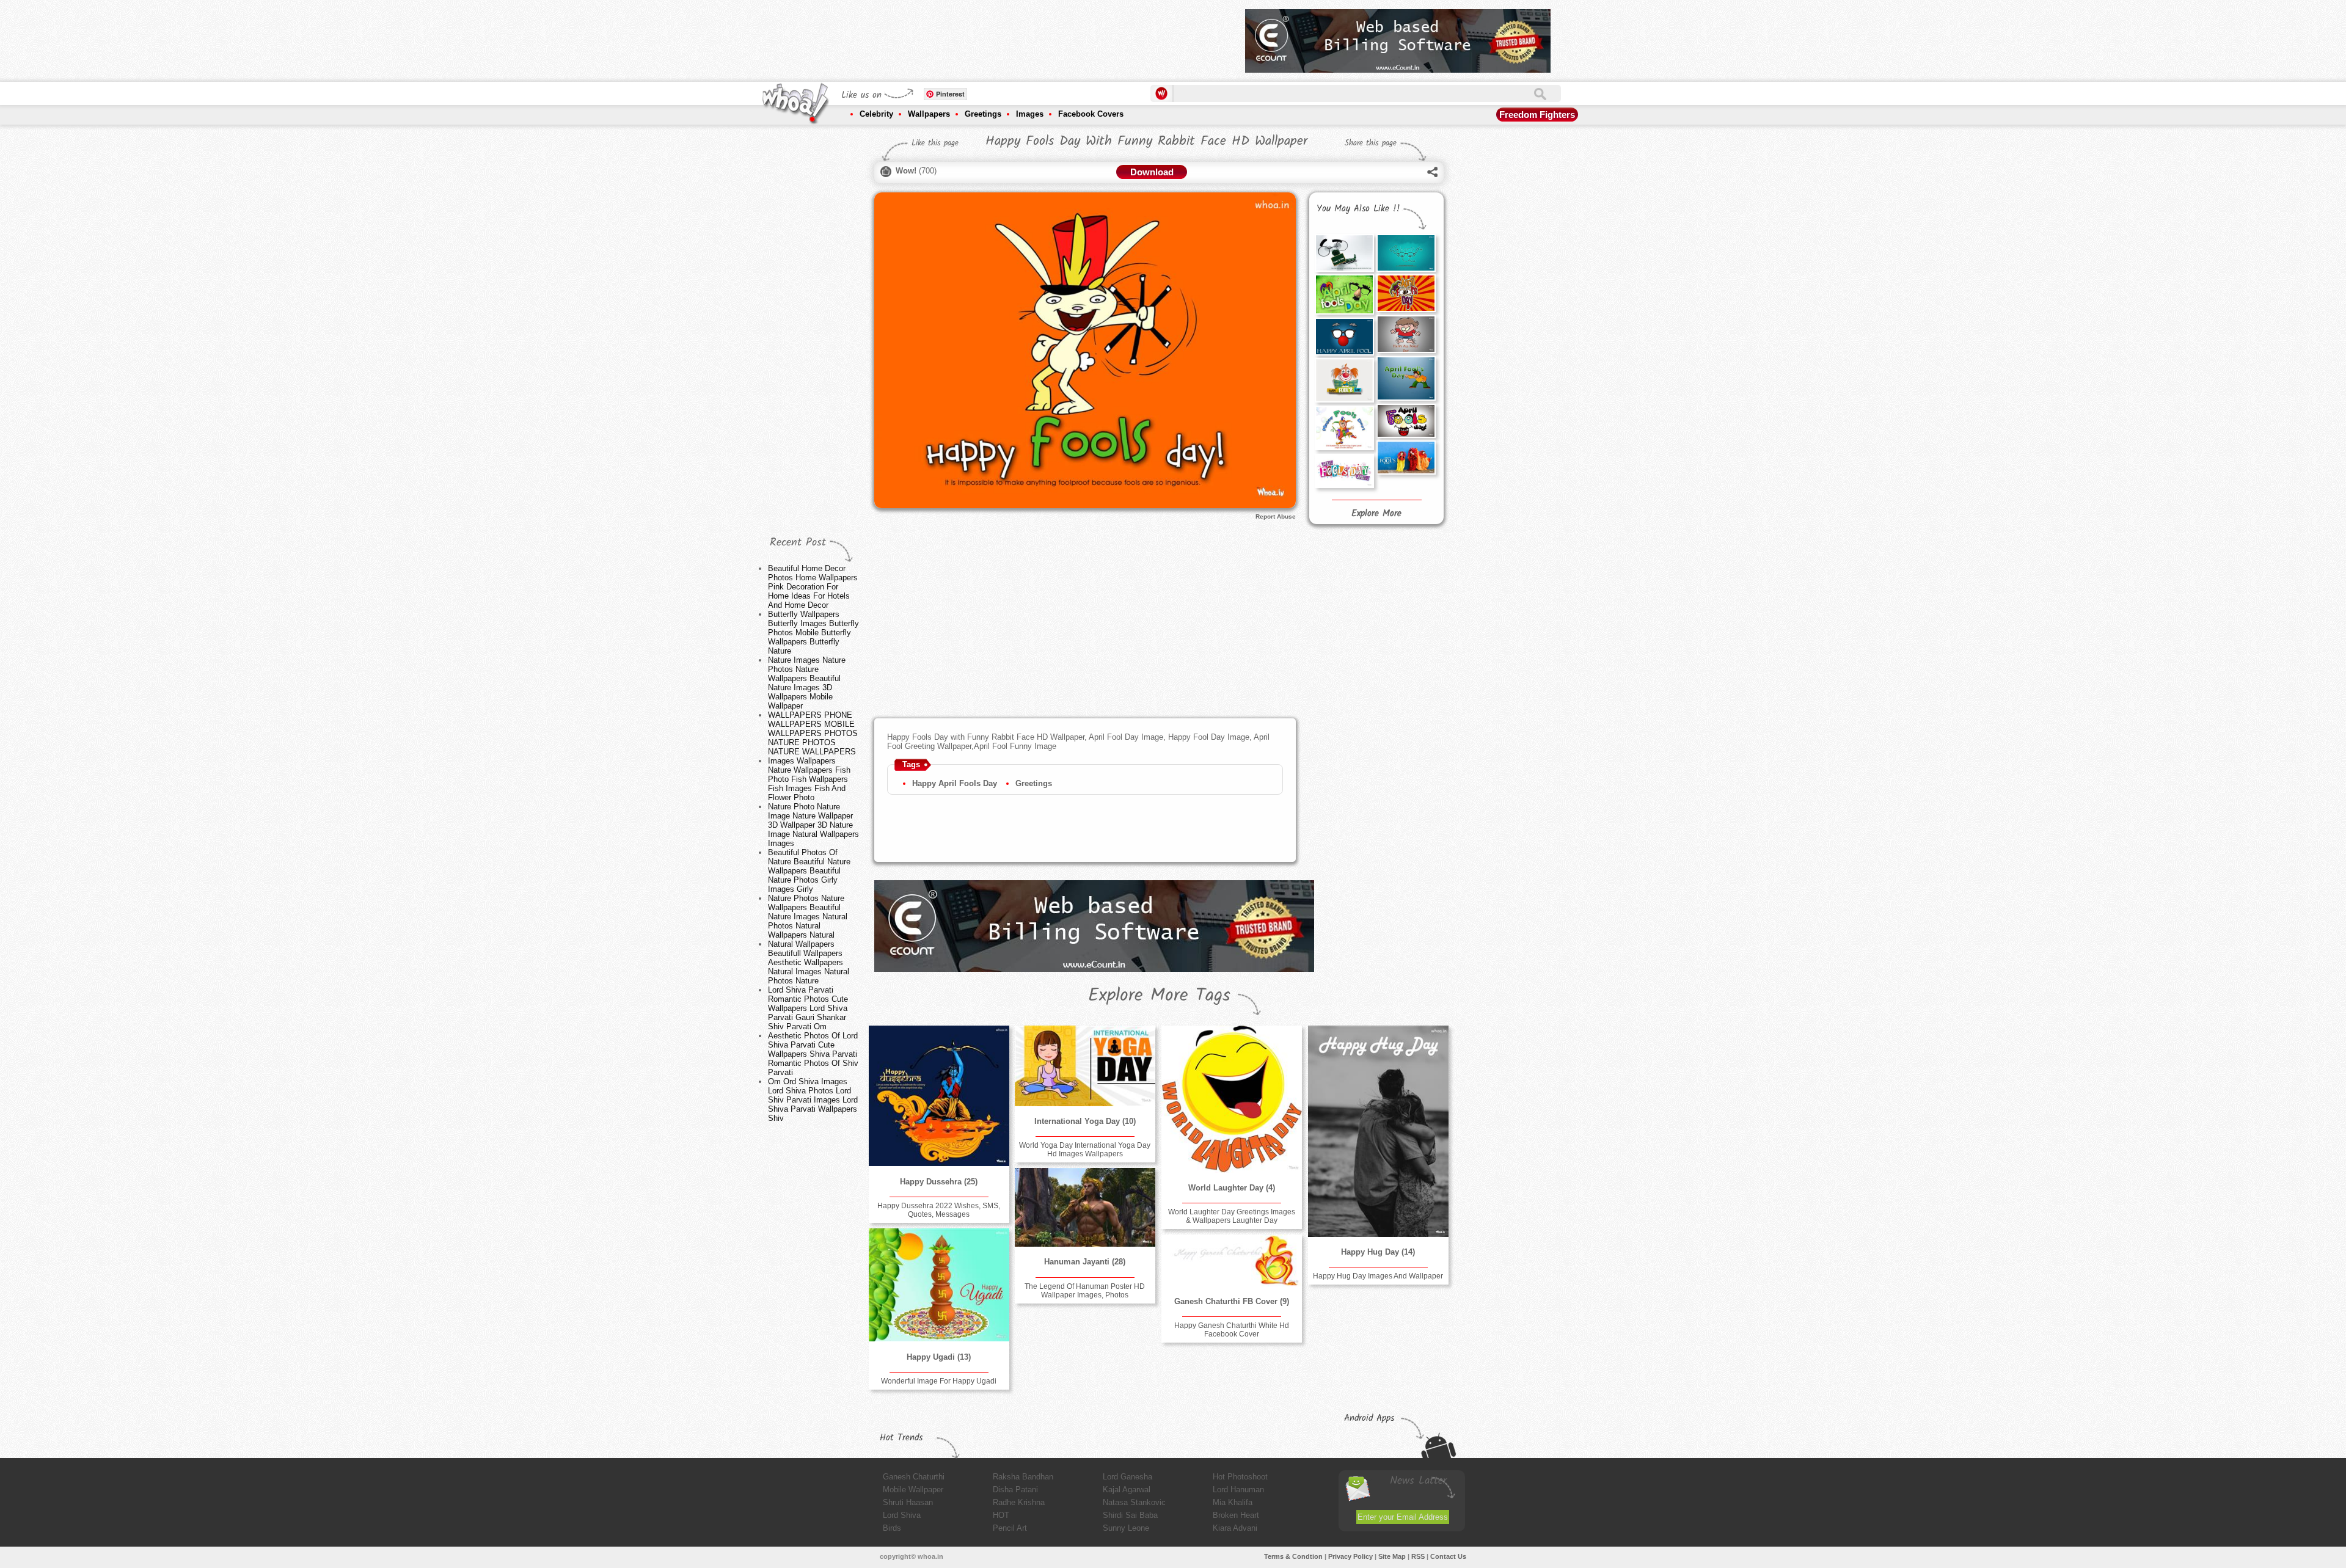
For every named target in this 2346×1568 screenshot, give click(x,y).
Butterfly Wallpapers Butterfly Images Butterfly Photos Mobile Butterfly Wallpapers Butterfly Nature (813, 633)
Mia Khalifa (1233, 1502)
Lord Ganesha (1127, 1477)
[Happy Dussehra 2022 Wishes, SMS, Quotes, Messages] (939, 1096)
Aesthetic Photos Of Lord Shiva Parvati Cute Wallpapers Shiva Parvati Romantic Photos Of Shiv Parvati (813, 1054)
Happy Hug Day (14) (1378, 1252)
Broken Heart (1236, 1515)
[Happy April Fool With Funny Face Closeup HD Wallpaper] (1344, 337)
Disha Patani (1015, 1490)
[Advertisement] (1014, 37)
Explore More (1376, 514)
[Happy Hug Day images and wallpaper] (1378, 1131)
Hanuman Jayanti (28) (1085, 1262)
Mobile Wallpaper (913, 1490)
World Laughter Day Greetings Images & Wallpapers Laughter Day (1232, 1216)
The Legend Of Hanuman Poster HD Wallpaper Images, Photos (1085, 1291)
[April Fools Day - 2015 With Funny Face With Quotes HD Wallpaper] (1344, 253)
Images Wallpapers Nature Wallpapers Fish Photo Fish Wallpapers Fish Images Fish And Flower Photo (809, 779)
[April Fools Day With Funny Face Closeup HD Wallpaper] (1406, 293)
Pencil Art (1010, 1528)
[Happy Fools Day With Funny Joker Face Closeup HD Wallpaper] (1344, 380)
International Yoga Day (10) (1085, 1121)
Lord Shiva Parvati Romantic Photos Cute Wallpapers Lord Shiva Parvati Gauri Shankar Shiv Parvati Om (808, 1008)
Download (1152, 172)
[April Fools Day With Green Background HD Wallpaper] (1344, 294)
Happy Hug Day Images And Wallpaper (1378, 1276)
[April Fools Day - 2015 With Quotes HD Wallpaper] (1406, 253)
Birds (892, 1528)
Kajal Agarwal (1127, 1490)
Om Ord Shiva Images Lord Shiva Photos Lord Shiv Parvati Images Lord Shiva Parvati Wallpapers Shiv (813, 1100)
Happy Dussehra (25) (939, 1182)
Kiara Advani (1235, 1528)
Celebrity (876, 114)
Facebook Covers (1091, 114)
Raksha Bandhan (1023, 1477)
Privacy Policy (1350, 1556)
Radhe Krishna (1019, 1502)
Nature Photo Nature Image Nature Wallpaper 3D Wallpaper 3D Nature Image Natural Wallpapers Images (813, 825)
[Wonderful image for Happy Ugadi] (939, 1285)
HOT (1001, 1515)
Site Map (1392, 1556)
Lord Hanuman (1238, 1490)
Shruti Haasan (908, 1502)
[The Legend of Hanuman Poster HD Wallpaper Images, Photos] (1085, 1207)
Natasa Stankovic (1134, 1502)
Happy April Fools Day (955, 783)
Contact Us (1448, 1556)
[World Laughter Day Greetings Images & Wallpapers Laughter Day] (1232, 1099)
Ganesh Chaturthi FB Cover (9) (1232, 1301)
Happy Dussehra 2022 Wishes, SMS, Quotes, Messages (939, 1210)
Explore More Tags (1159, 996)
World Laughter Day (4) (1232, 1188)
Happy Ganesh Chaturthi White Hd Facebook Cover (1232, 1330)
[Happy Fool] (1406, 378)
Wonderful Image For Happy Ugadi (939, 1381)
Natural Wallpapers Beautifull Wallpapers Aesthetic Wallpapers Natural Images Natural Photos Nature (809, 962)
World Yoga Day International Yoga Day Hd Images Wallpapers (1085, 1150)
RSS (1418, 1556)
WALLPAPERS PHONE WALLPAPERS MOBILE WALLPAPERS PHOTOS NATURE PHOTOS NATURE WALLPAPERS (813, 733)
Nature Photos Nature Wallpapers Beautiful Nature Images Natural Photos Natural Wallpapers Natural (808, 917)
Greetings (983, 114)
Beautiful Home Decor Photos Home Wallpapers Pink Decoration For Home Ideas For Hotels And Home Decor (813, 587)
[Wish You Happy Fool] (1406, 458)
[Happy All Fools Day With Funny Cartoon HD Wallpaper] (1406, 334)
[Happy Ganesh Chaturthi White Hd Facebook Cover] (1232, 1260)
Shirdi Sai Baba (1130, 1515)
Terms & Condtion (1293, 1556)
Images (1030, 114)
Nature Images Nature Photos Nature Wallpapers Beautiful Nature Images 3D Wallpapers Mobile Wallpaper (807, 683)
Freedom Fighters (1537, 115)
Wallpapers (929, 114)
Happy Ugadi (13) (939, 1357)
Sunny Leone (1126, 1528)
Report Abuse (1276, 516)
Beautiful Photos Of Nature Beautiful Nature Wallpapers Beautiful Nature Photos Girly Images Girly (809, 871)
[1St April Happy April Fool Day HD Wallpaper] (1344, 471)
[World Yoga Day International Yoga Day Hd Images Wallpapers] (1085, 1066)
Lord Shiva (902, 1515)
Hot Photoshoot (1240, 1477)
